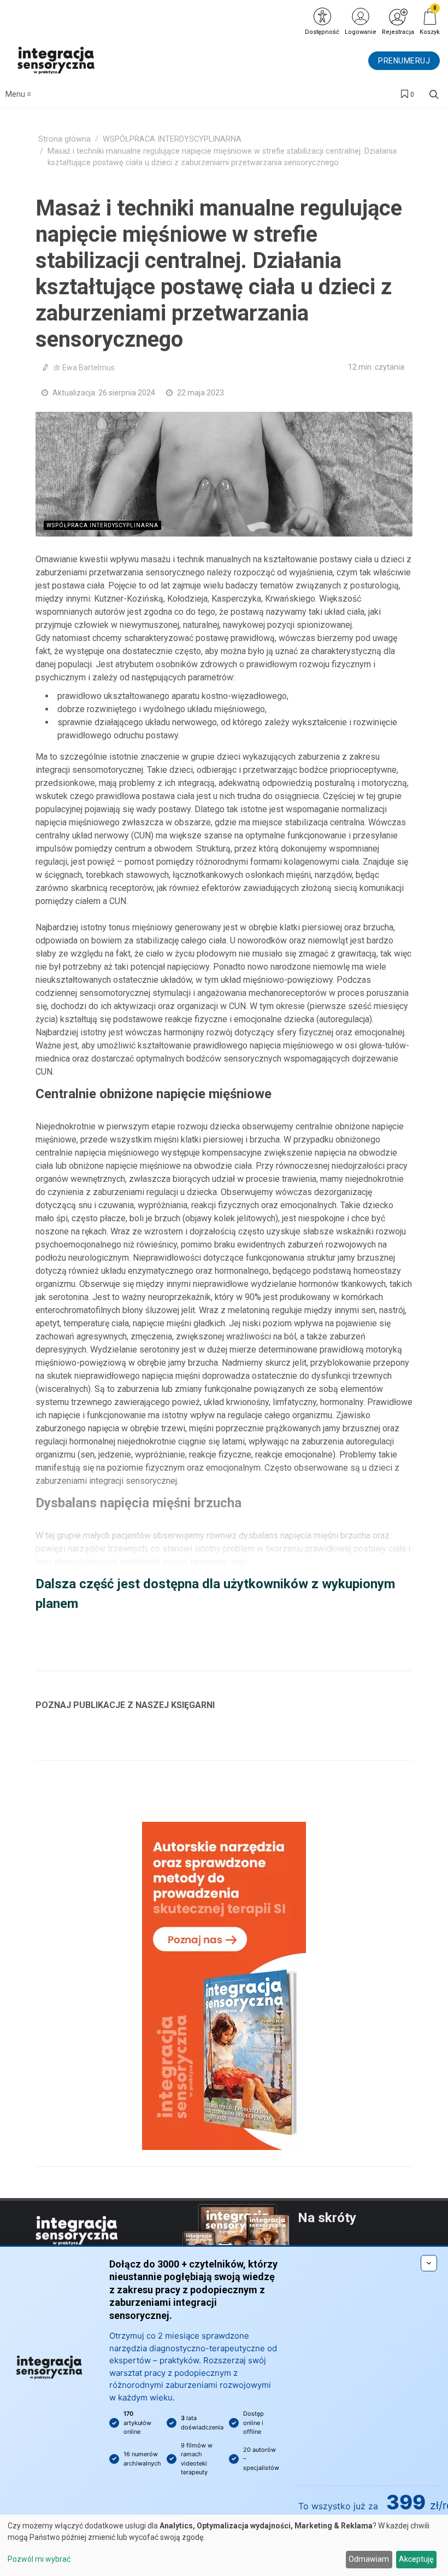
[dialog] (224, 2545)
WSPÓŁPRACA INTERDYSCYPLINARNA (172, 139)
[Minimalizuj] (429, 2263)
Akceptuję (416, 2559)
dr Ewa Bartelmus (84, 368)
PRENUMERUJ (404, 61)
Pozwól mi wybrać (39, 2559)
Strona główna (64, 139)
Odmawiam (369, 2559)
